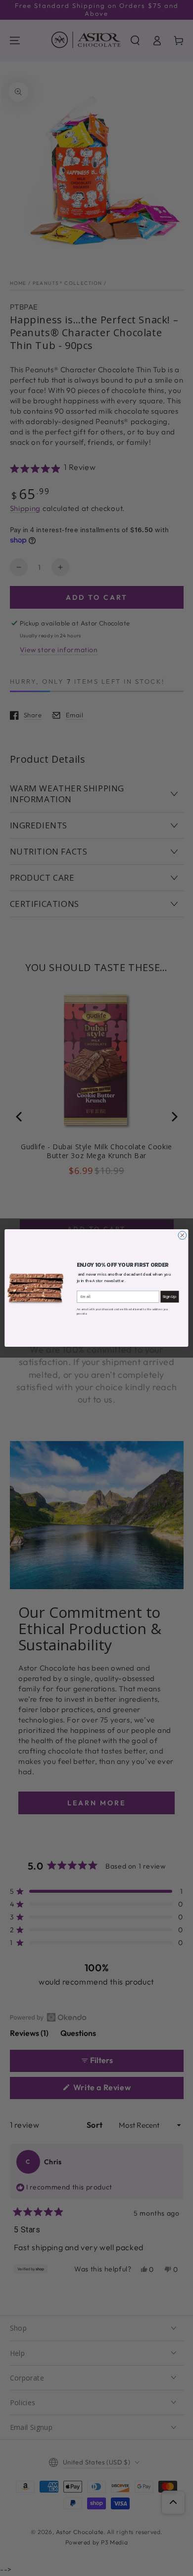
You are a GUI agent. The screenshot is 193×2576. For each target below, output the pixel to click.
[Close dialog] (182, 1235)
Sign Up (170, 1297)
